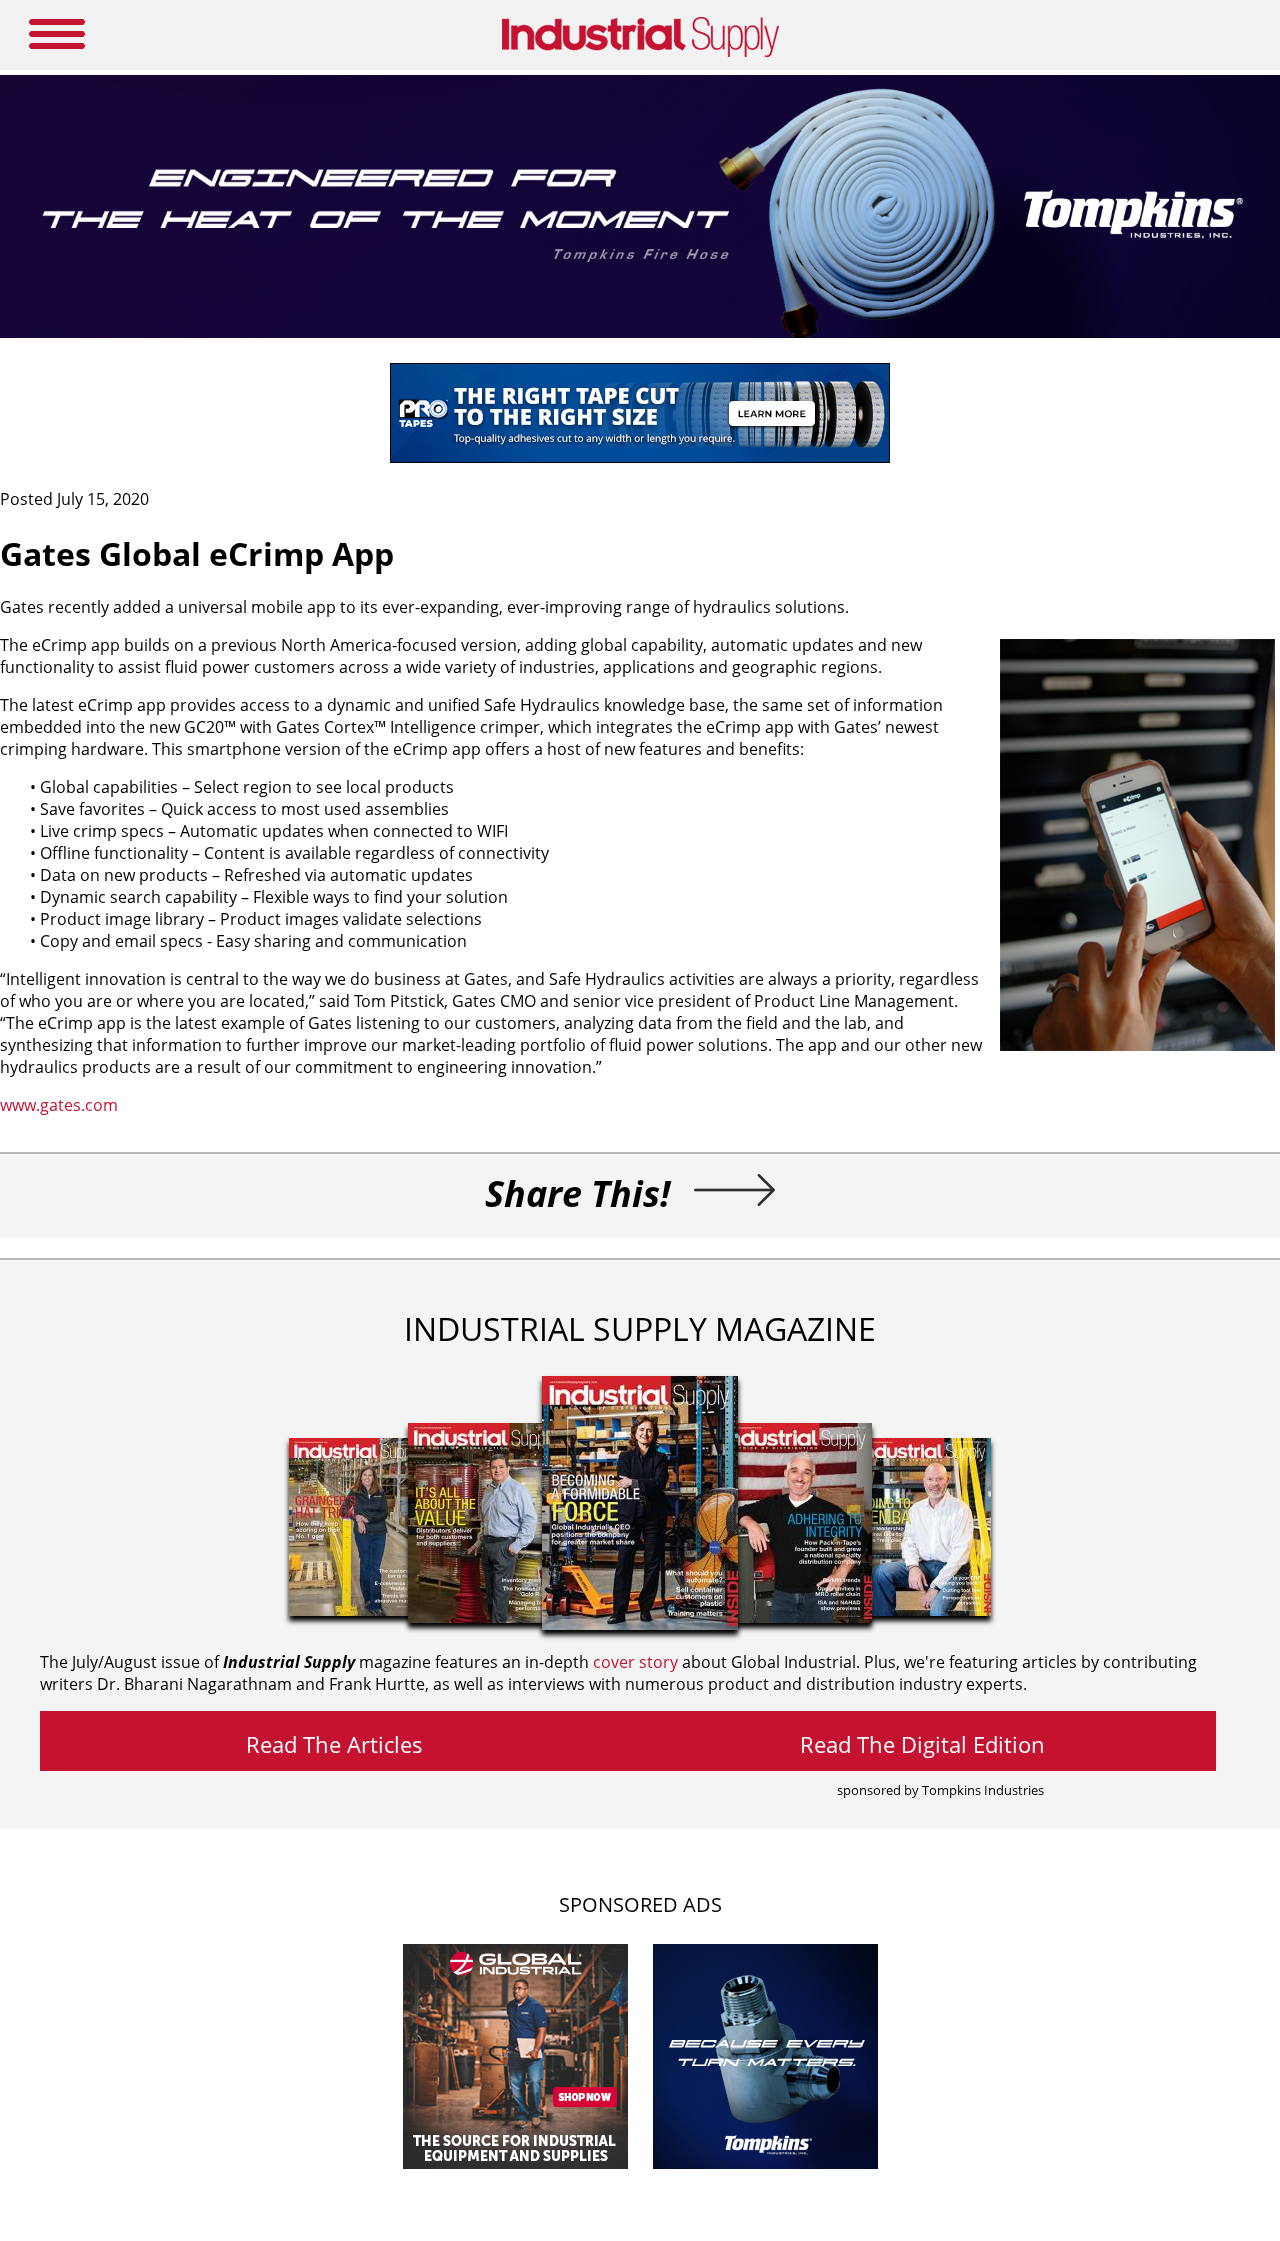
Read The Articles (334, 1744)
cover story (635, 1662)
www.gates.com (59, 1105)
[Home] (640, 53)
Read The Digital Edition (922, 1744)
